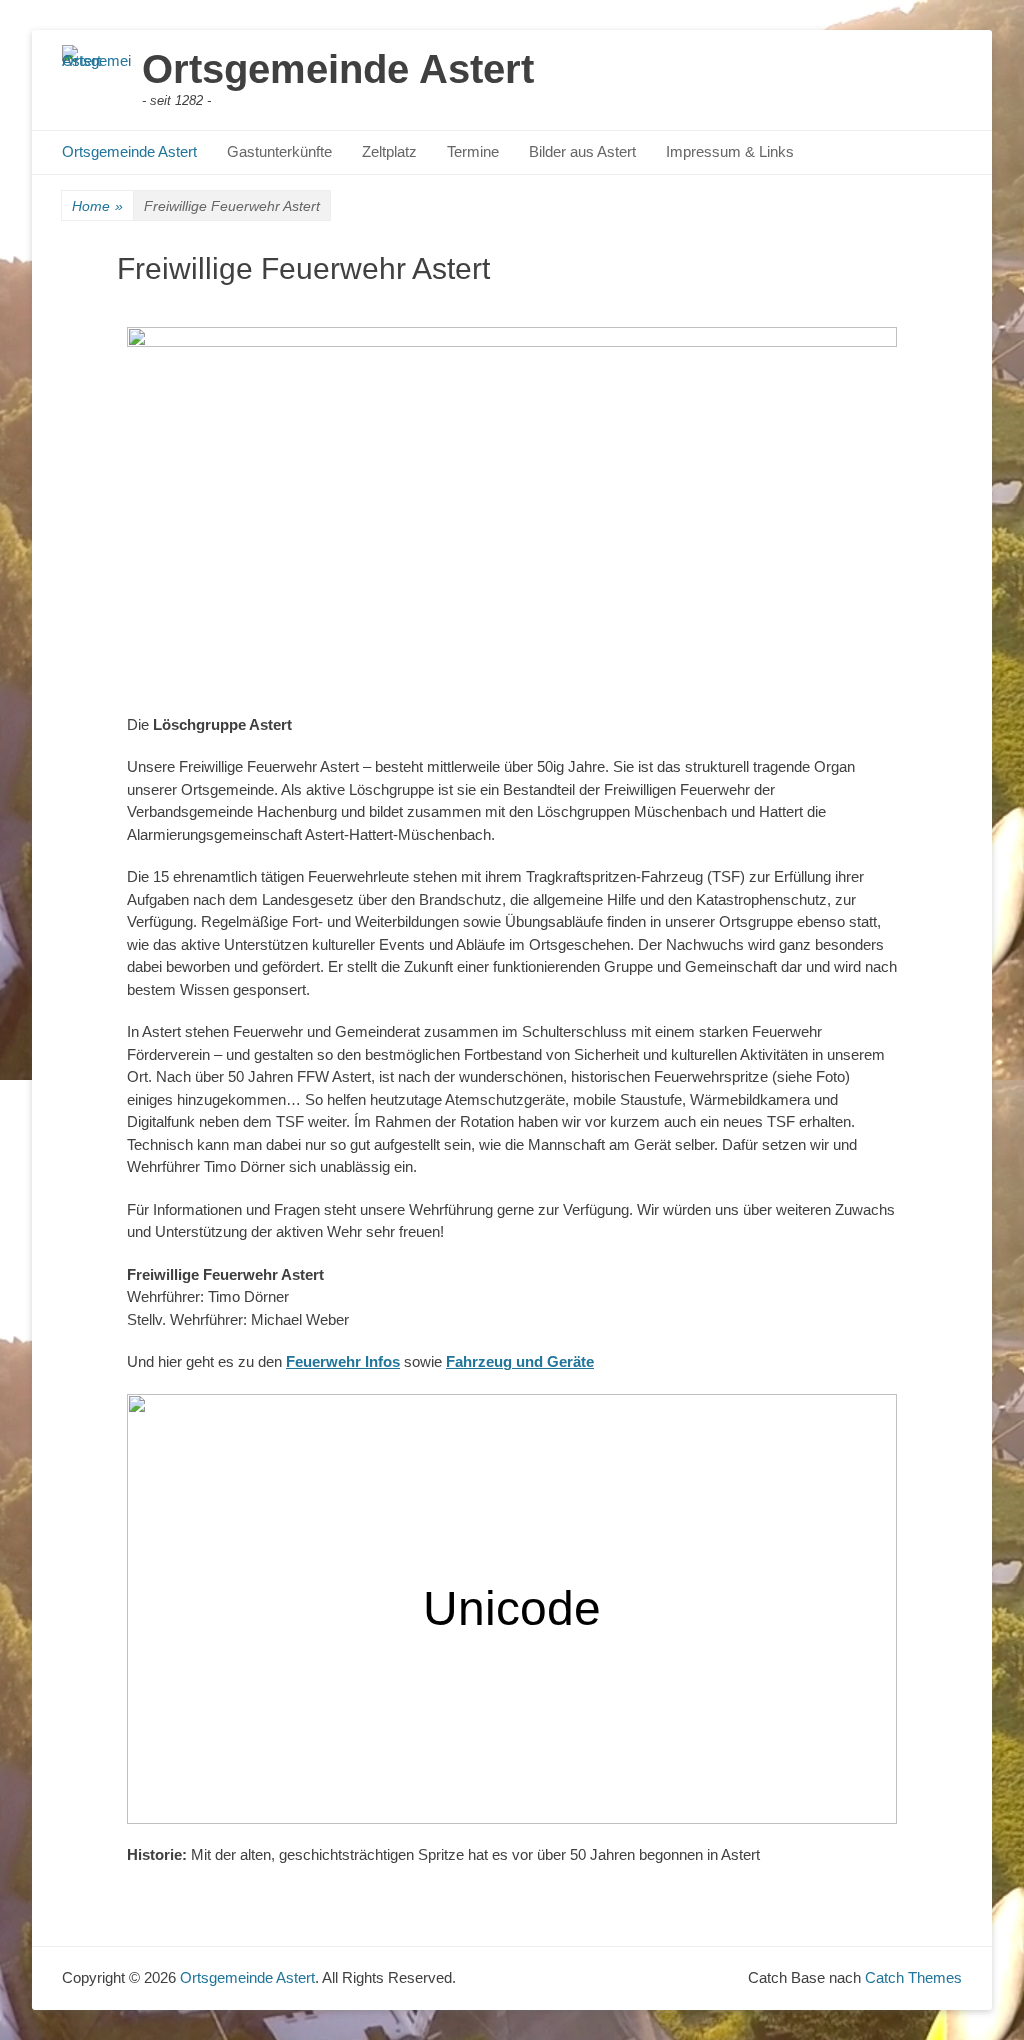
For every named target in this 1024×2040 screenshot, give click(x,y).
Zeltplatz (389, 151)
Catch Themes (913, 1977)
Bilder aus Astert (582, 151)
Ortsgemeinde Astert (338, 69)
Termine (473, 151)
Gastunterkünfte (279, 151)
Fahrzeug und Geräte (520, 1361)
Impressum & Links (730, 151)
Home (97, 206)
